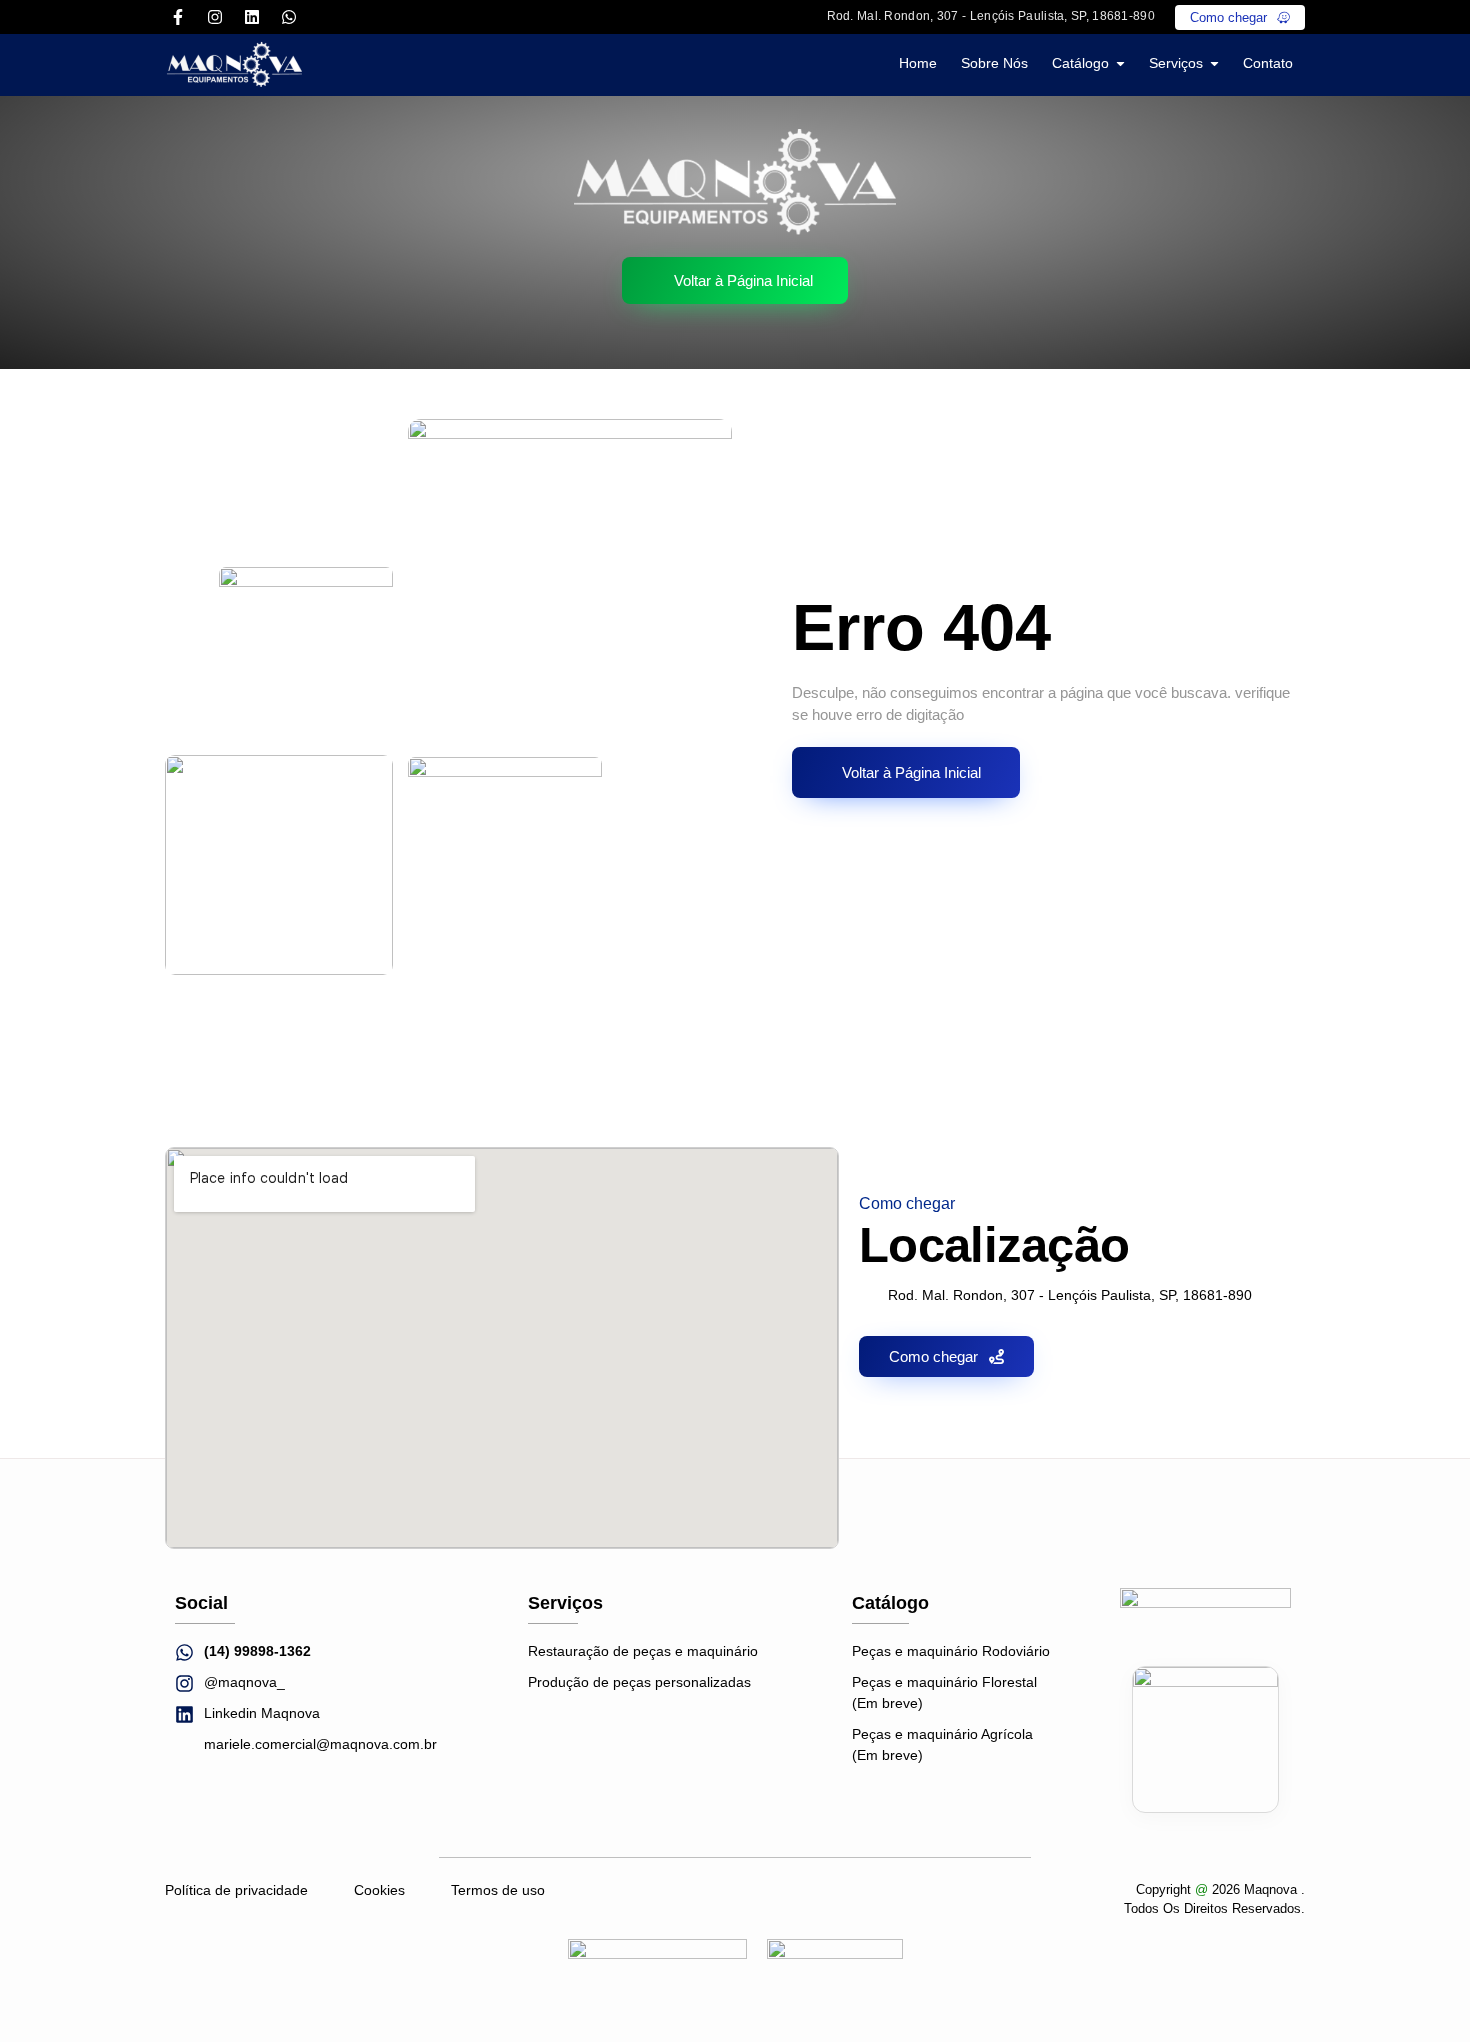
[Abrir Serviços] (1214, 63)
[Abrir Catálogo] (1120, 63)
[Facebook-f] (178, 17)
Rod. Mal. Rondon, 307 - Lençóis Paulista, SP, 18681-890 (991, 16)
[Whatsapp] (289, 17)
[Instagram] (215, 17)
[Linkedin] (252, 17)
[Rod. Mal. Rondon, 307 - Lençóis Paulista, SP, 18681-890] (805, 16)
